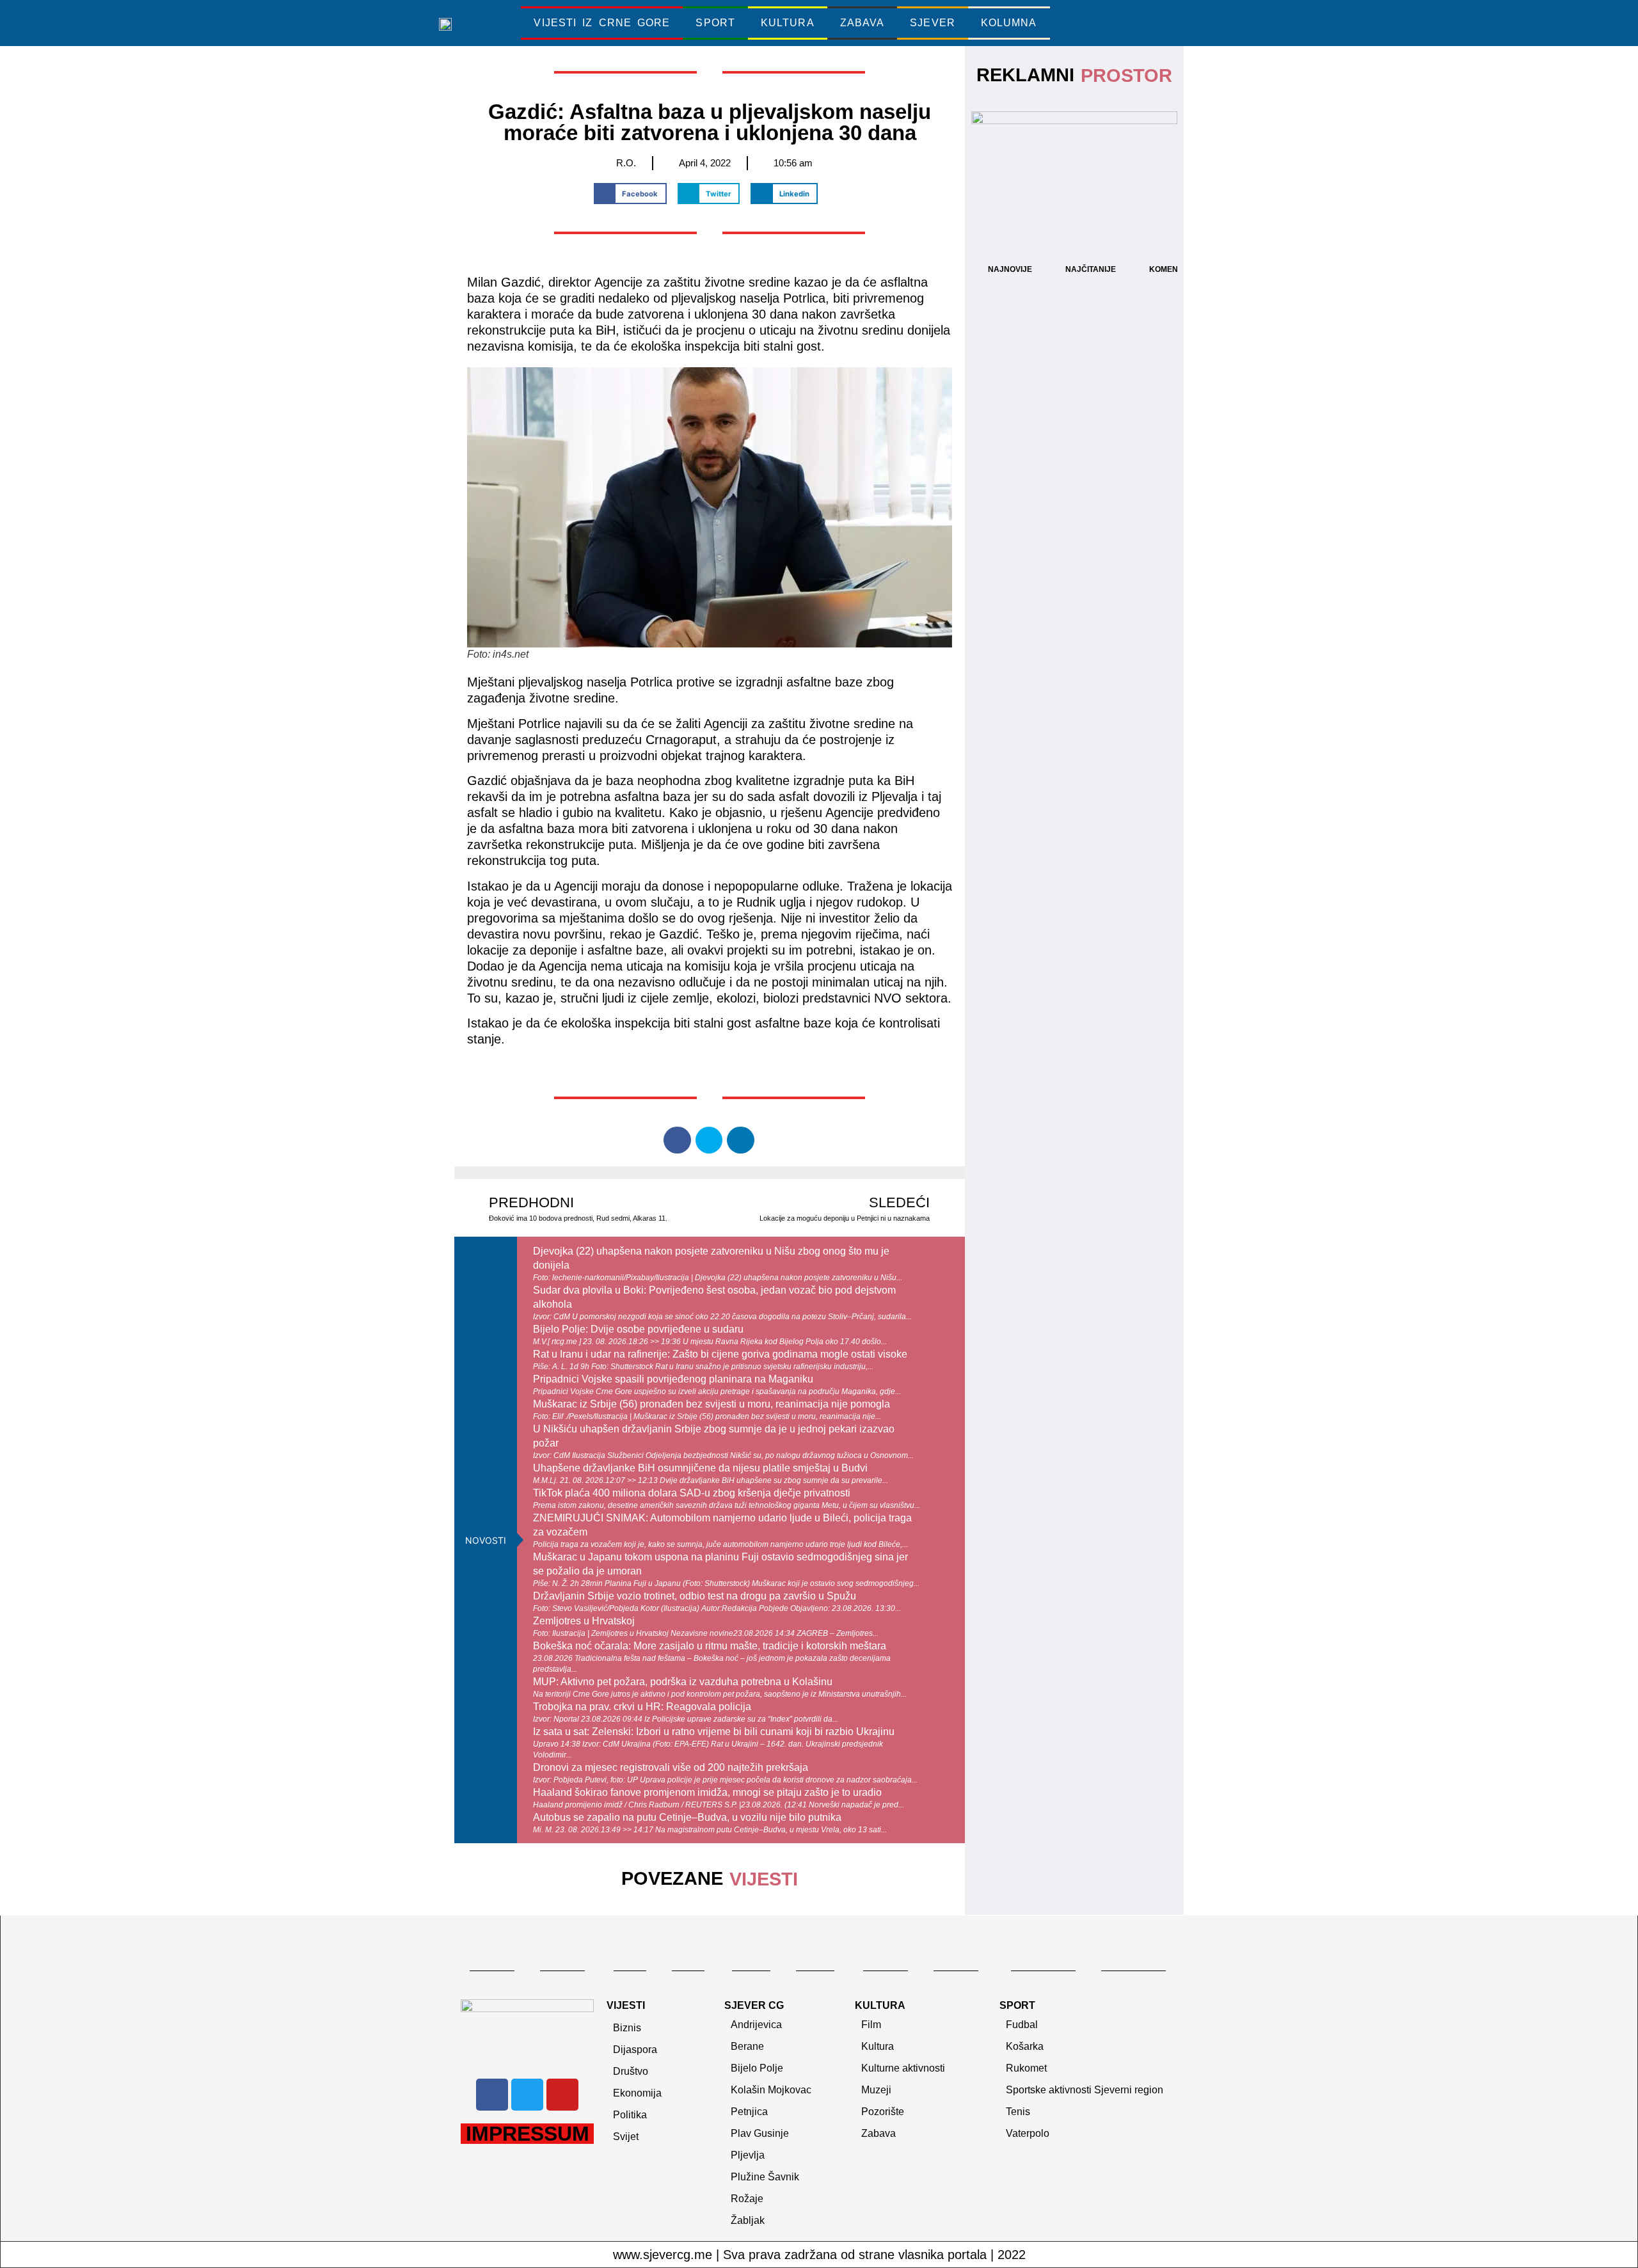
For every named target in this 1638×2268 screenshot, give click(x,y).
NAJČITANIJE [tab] (1091, 269)
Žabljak (748, 2220)
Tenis (1018, 2112)
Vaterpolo (1028, 2133)
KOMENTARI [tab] (1172, 269)
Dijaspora (635, 2050)
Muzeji (876, 2090)
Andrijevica (756, 2025)
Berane (747, 2046)
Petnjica (749, 2112)
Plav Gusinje (760, 2133)
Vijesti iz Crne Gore (602, 23)
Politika (630, 2115)
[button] (1123, 23)
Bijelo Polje (757, 2068)
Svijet (626, 2137)
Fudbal (1022, 2025)
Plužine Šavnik (765, 2177)
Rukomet (1026, 2068)
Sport (715, 23)
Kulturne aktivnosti (903, 2068)
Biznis (627, 2028)
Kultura (788, 23)
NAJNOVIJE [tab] (1010, 269)
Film (871, 2025)
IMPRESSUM (528, 2134)
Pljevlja (748, 2155)
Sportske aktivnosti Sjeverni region (1085, 2090)
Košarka (1025, 2046)
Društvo (631, 2071)
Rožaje (747, 2199)
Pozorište (883, 2112)
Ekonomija (637, 2093)
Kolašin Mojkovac (771, 2090)
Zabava (863, 23)
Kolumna (1009, 23)
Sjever (933, 23)
